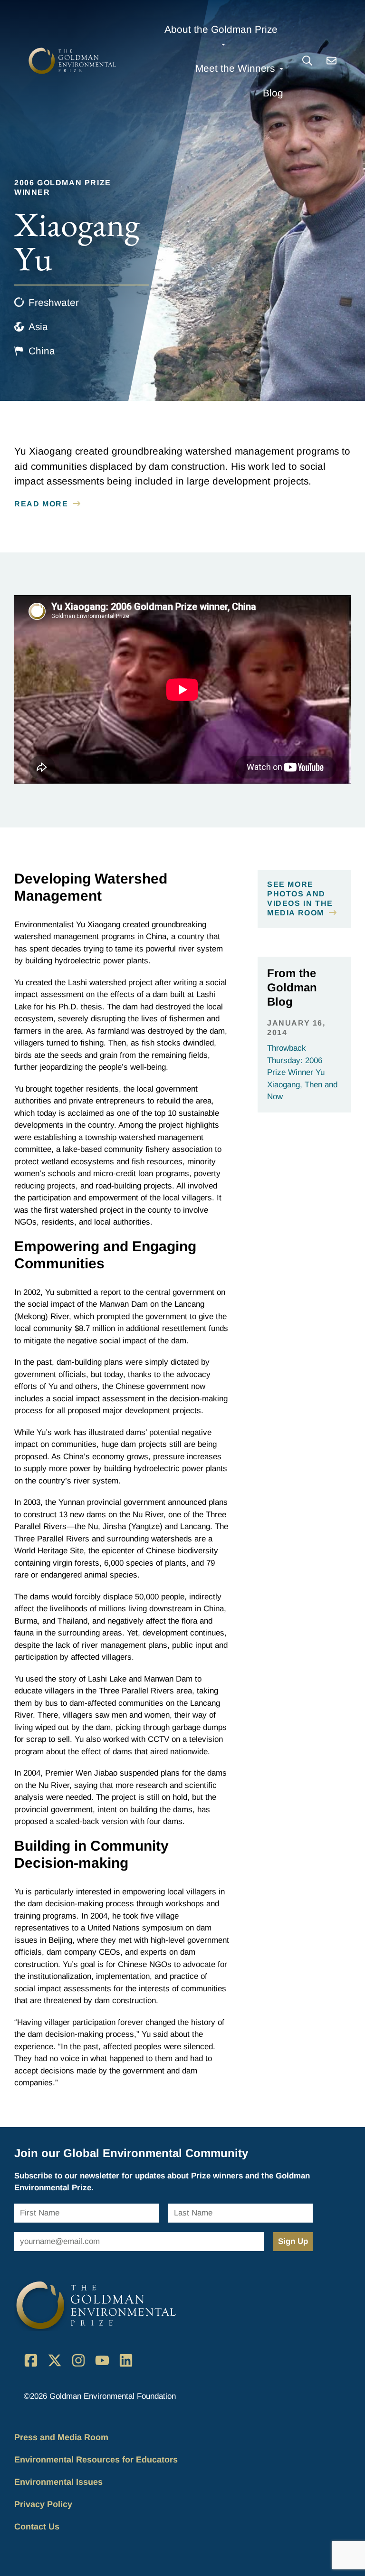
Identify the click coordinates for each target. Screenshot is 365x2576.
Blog (273, 93)
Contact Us (37, 2527)
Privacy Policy (43, 2504)
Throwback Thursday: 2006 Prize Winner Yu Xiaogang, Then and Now (302, 1072)
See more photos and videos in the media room (300, 898)
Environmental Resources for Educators (96, 2460)
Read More (41, 504)
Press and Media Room (61, 2437)
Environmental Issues (58, 2482)
